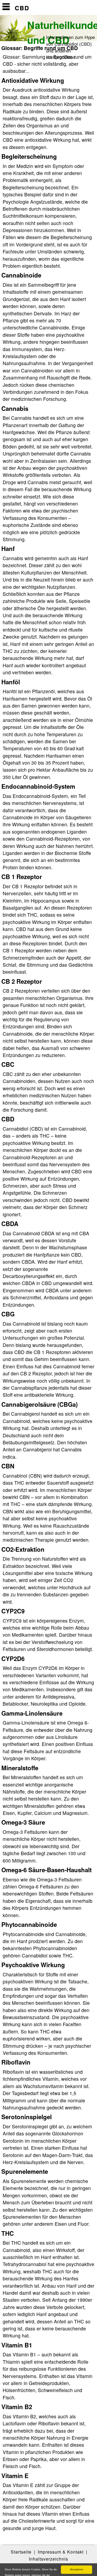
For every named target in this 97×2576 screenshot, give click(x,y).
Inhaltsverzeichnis (48, 2559)
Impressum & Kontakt (61, 2552)
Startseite (21, 2552)
